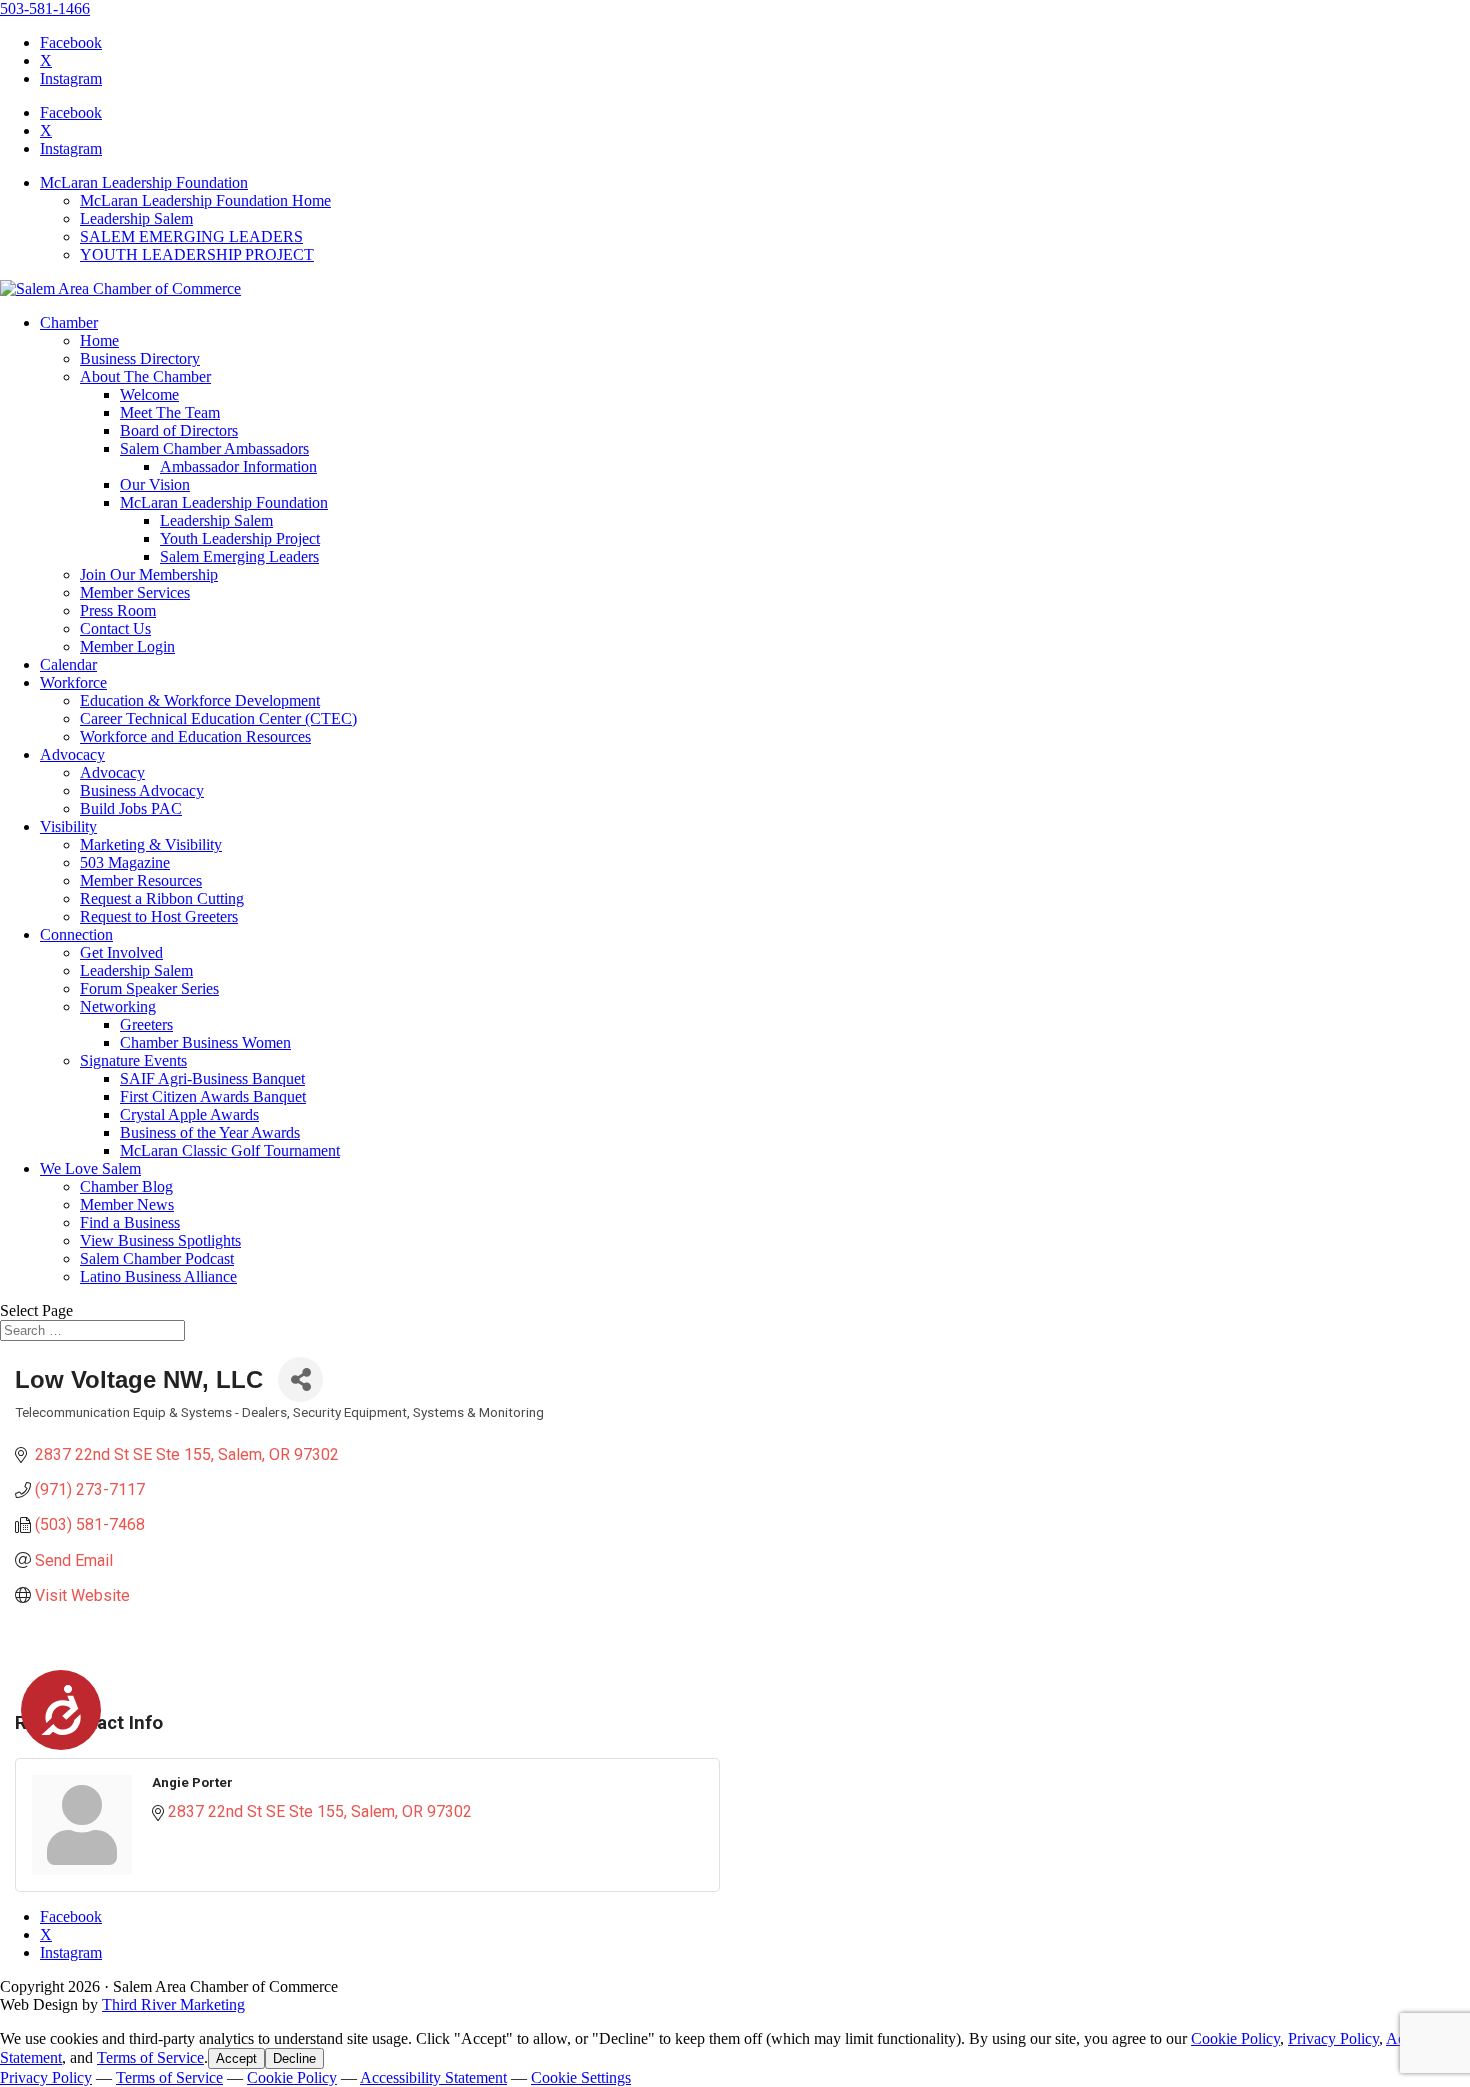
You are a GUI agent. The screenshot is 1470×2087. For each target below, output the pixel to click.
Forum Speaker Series (149, 988)
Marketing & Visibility (151, 844)
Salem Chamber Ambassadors (214, 448)
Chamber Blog (126, 1186)
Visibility (68, 826)
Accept (236, 2058)
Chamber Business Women (205, 1042)
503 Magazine (125, 862)
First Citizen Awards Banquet (213, 1096)
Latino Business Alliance (158, 1276)
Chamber (69, 322)
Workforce (73, 682)
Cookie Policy (1235, 2038)
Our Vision (155, 484)
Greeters (146, 1024)
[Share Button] (300, 1379)
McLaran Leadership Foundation (144, 182)
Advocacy (72, 754)
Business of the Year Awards (210, 1132)
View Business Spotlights (160, 1240)
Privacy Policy (1333, 2038)
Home (99, 340)
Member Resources (141, 880)
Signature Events (133, 1060)
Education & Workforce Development (200, 700)
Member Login (127, 646)
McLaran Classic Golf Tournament (230, 1150)
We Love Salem (90, 1168)
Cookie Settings (581, 2077)
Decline (294, 2058)
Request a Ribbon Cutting (162, 898)
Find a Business (130, 1222)
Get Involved (121, 952)
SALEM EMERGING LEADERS (191, 236)
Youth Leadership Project (240, 538)
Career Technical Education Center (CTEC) (218, 718)
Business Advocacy (142, 790)
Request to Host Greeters (159, 916)
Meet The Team (170, 412)
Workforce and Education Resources (195, 736)
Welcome (149, 394)
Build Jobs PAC (131, 808)
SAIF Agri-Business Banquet (212, 1078)
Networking (118, 1006)
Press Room (118, 610)
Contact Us (115, 628)
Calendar (68, 664)
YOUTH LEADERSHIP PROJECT (197, 254)
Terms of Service (150, 2057)
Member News (127, 1204)
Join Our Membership (149, 574)
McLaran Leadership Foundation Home (205, 200)
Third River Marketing (173, 2004)
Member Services (135, 592)
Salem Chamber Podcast (157, 1258)
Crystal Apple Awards (189, 1114)
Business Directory (140, 358)
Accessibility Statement (433, 2077)
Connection (76, 934)
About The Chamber (145, 376)
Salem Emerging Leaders (239, 556)
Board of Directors (179, 430)
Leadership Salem (136, 218)
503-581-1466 (45, 8)
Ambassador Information (238, 466)
